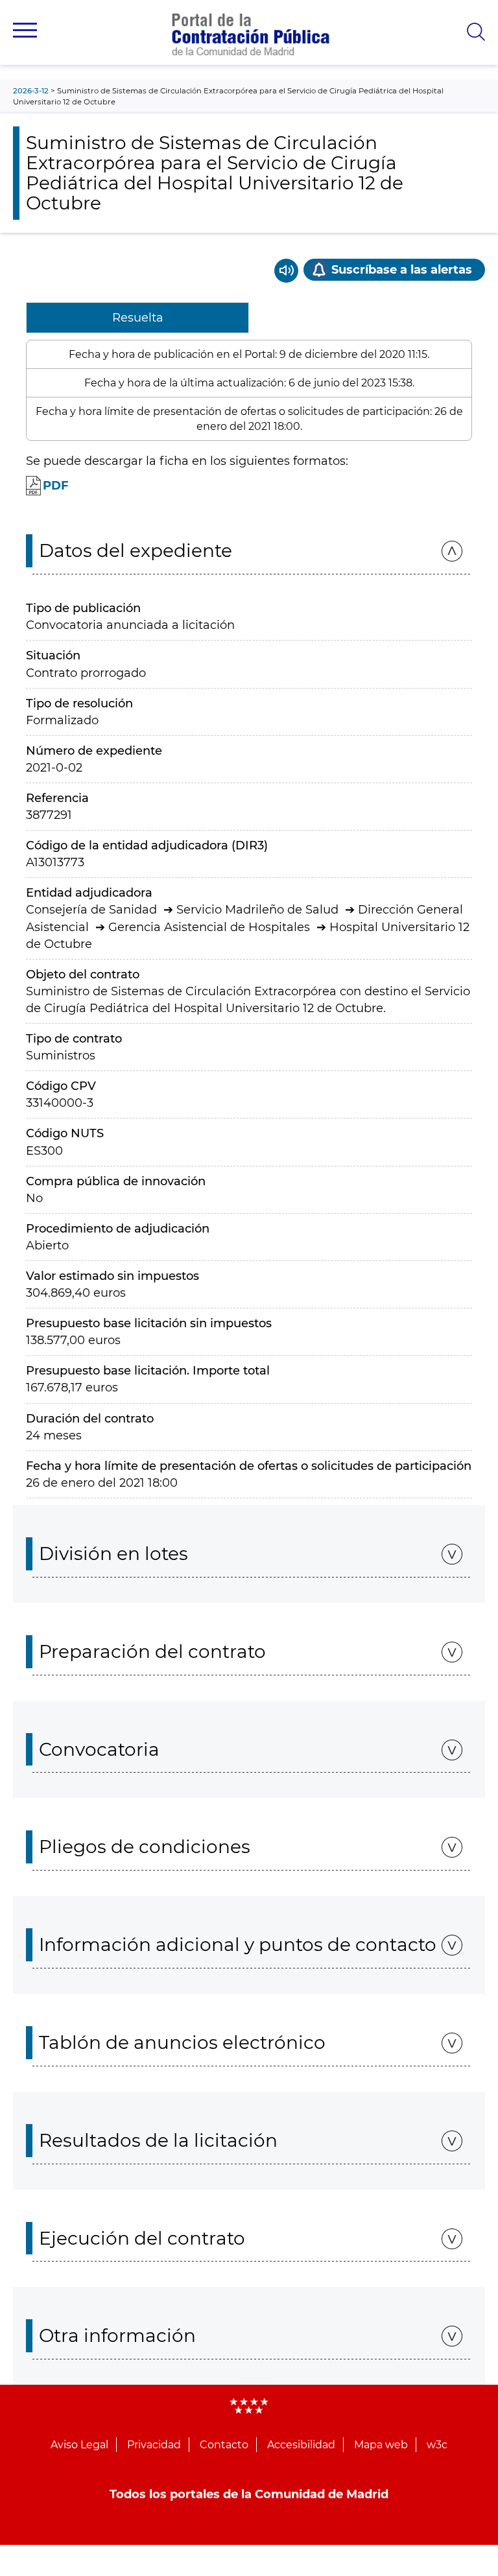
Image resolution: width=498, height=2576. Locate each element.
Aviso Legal (79, 2445)
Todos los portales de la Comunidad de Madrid (249, 2494)
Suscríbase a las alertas (402, 270)
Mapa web (381, 2445)
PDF (56, 486)
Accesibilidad (301, 2445)
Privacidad (154, 2445)
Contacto (224, 2445)
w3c (437, 2445)
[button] (25, 30)
